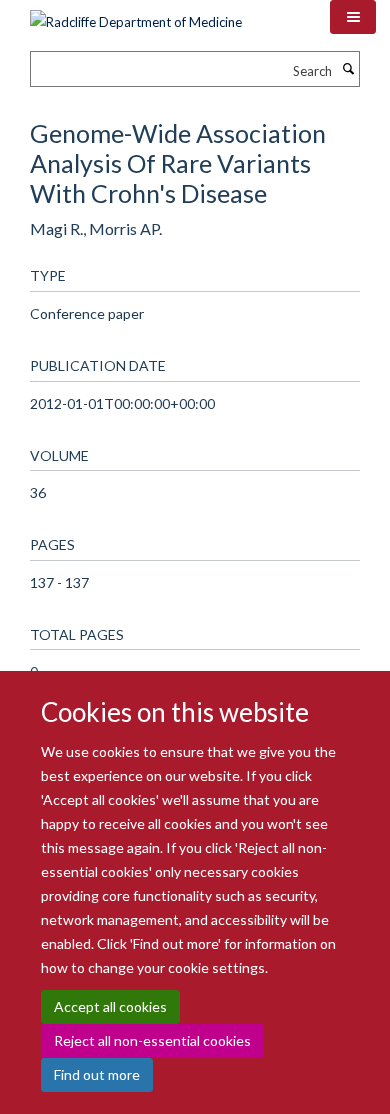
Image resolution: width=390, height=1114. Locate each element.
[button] (353, 17)
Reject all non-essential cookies (152, 1040)
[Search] (348, 69)
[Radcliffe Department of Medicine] (136, 15)
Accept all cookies (110, 1006)
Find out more (97, 1074)
